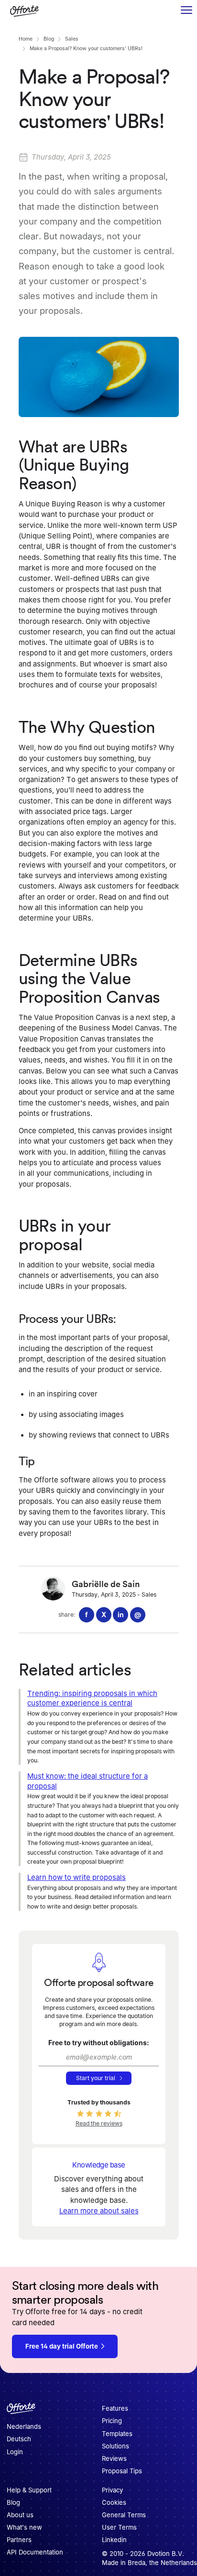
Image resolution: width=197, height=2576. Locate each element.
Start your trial (96, 2078)
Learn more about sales (98, 2211)
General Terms (124, 2515)
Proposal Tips (122, 2471)
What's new (24, 2527)
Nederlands (24, 2427)
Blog (49, 39)
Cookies (114, 2502)
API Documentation (35, 2552)
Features (115, 2409)
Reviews (114, 2458)
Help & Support (29, 2490)
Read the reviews (98, 2123)
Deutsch (19, 2439)
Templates (117, 2434)
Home (26, 39)
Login (15, 2452)
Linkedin (114, 2540)
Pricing (112, 2421)
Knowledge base (98, 2165)
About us (20, 2515)
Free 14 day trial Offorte (62, 2346)
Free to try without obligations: (99, 2043)
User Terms (119, 2527)
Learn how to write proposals (77, 1878)
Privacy (112, 2490)
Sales (72, 39)
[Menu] (186, 11)
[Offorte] (21, 2411)
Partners (19, 2540)
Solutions (115, 2446)
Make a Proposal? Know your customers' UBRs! (86, 48)
